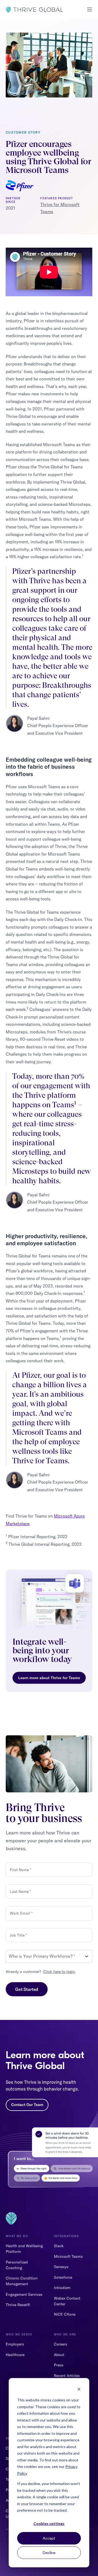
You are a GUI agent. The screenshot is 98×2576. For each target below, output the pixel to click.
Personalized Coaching (17, 2265)
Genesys (61, 2267)
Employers (15, 2344)
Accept (49, 2538)
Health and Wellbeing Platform (24, 2249)
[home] (34, 10)
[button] (88, 10)
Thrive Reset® (18, 2305)
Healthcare (15, 2355)
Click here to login (59, 1972)
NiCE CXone (65, 2314)
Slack (59, 2246)
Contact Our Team (27, 2105)
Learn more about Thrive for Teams (49, 1678)
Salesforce (63, 2277)
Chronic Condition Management (22, 2281)
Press (59, 2365)
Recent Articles (67, 2376)
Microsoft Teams (68, 2256)
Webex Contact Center (67, 2301)
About (59, 2355)
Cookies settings (49, 2523)
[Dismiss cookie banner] (79, 2390)
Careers (61, 2344)
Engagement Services (24, 2294)
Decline (49, 2553)
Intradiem (62, 2288)
